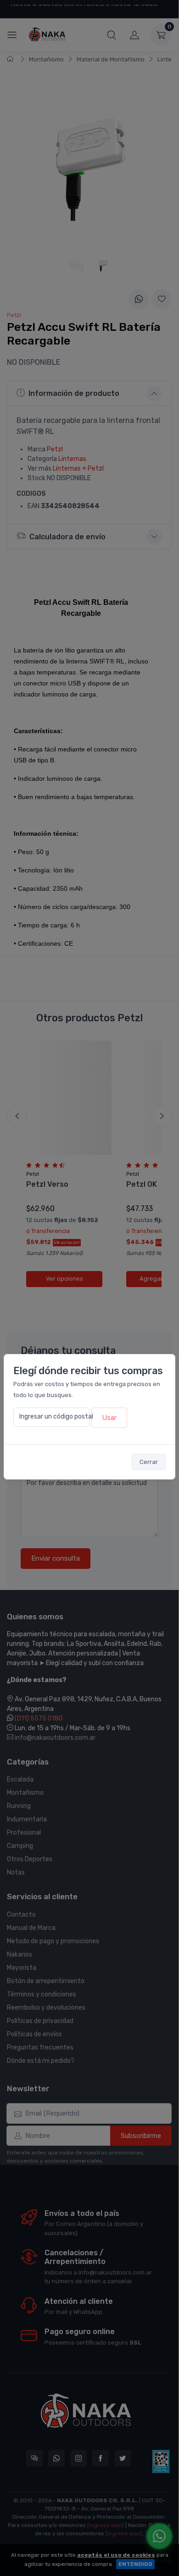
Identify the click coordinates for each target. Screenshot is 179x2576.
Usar (109, 1418)
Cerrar (149, 1462)
